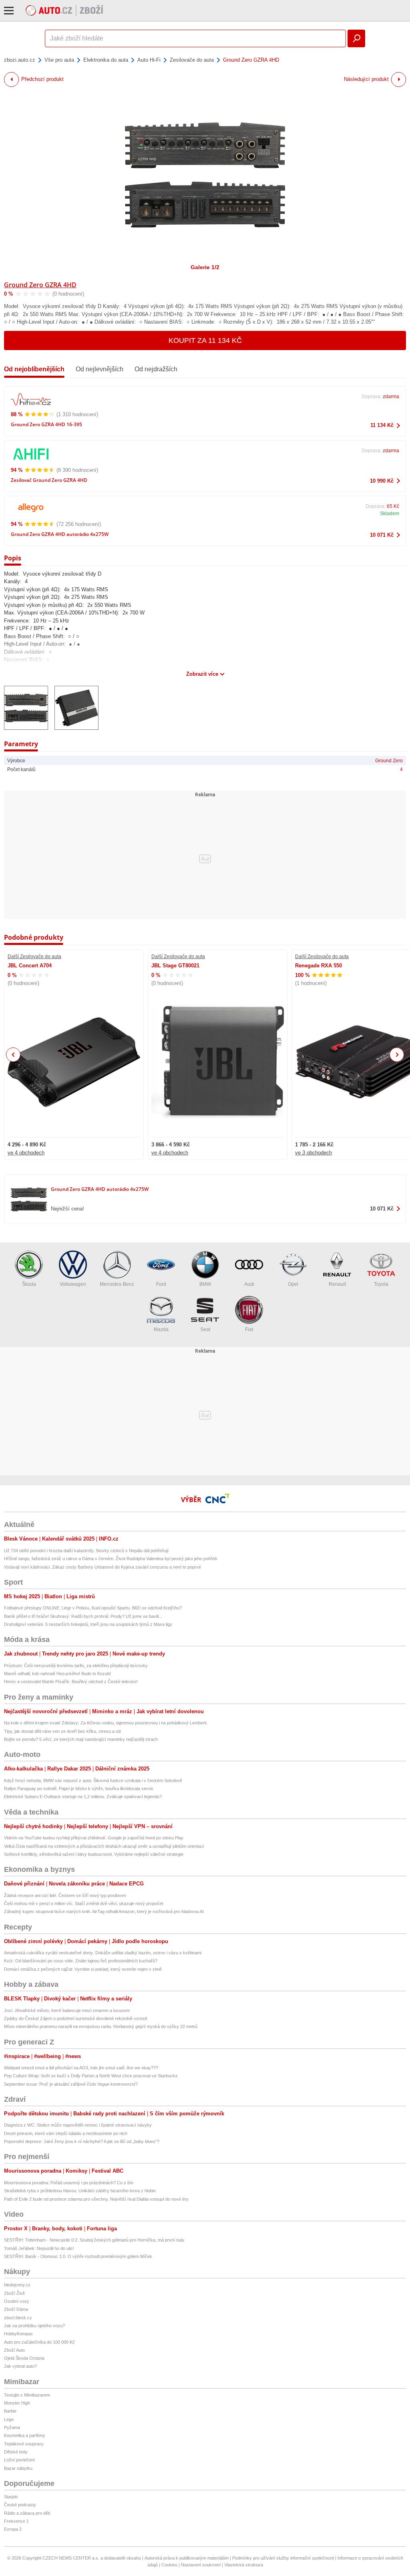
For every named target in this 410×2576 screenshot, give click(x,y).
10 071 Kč (382, 535)
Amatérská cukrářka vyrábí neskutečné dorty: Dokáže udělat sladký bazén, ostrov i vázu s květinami (103, 1953)
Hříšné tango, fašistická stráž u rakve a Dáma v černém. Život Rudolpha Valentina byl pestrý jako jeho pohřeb (111, 1559)
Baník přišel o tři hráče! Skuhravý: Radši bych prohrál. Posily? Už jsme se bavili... (83, 1616)
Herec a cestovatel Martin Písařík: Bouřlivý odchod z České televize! (71, 1682)
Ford (161, 1284)
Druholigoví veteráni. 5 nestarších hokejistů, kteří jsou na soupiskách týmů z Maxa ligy (88, 1624)
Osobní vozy (17, 2301)
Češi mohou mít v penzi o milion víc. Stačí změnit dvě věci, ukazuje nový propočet (84, 1903)
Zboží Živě (14, 2293)
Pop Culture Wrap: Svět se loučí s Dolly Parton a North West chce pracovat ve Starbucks (91, 2076)
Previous (13, 1054)
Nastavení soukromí (201, 2565)
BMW (205, 1284)
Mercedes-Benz (117, 1284)
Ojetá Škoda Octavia (24, 2358)
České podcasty (20, 2505)
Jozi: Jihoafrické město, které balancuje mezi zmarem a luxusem (67, 2010)
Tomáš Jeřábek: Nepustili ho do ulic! (39, 2248)
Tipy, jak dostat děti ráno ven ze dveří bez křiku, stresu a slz (63, 1731)
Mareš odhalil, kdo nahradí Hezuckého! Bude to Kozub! (57, 1674)
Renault (337, 1284)
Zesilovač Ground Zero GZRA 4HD (49, 480)
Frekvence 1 (16, 2521)
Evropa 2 (13, 2529)
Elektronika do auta (106, 60)
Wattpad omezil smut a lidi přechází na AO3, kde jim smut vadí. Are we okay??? (81, 2068)
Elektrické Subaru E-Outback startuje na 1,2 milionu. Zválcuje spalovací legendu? (83, 1797)
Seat (205, 1329)
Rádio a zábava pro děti (27, 2513)
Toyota (381, 1284)
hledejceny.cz (17, 2285)
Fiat (249, 1329)
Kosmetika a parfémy (25, 2435)
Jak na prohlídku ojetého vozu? (34, 2326)
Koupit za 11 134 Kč (205, 340)
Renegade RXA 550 (319, 966)
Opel (293, 1284)
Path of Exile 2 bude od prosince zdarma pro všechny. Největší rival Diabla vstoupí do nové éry (96, 2199)
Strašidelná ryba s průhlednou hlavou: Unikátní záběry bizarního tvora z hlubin (80, 2191)
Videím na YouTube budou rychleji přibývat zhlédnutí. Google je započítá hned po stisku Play (94, 1838)
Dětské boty (16, 2452)
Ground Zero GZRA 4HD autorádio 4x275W (60, 534)
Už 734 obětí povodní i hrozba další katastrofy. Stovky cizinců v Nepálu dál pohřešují (86, 1551)
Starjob (11, 2497)
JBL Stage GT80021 (175, 966)
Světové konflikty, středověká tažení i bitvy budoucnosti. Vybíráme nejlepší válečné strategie (94, 1854)
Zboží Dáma (16, 2309)
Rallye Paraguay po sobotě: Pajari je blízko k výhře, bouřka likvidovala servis (79, 1788)
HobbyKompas (18, 2334)
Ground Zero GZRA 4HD (40, 285)
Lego (9, 2419)
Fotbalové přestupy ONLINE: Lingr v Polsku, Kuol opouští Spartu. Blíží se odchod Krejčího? (93, 1608)
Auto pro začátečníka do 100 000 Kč (39, 2342)
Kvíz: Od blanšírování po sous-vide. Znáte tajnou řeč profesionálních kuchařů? (81, 1961)
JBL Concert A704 (30, 966)
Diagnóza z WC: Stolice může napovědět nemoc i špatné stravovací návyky (78, 2125)
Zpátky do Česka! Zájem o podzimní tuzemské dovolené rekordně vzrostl (75, 2018)
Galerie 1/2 (205, 267)
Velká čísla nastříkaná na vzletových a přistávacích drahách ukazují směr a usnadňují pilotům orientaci (104, 1846)
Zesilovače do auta (192, 60)
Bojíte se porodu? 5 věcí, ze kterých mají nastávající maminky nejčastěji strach (81, 1739)
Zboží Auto (14, 2350)
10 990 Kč (382, 481)
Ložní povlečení (19, 2460)
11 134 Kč (382, 425)
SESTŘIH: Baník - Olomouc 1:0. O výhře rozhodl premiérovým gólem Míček (78, 2256)
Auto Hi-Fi (149, 60)
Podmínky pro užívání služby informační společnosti (283, 2558)
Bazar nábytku (18, 2468)
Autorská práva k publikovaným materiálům (187, 2558)
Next (397, 1055)
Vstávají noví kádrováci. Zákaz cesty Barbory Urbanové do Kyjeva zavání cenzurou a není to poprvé (102, 1567)
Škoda (29, 1284)
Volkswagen (73, 1284)
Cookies (169, 2565)
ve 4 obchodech (26, 1153)
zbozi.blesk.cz (18, 2318)
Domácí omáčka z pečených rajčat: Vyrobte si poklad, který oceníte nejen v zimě (83, 1969)
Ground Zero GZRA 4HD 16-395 (46, 424)
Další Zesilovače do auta (34, 957)
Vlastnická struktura (244, 2565)
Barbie (10, 2411)
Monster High (17, 2403)
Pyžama (12, 2427)
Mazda (161, 1329)
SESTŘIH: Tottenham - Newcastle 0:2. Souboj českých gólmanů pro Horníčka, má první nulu (94, 2240)
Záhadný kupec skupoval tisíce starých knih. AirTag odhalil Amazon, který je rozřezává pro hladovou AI (104, 1911)
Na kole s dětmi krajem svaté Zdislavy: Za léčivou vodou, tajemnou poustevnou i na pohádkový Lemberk (106, 1723)
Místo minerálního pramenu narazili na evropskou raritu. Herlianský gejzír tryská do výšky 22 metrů (101, 2026)
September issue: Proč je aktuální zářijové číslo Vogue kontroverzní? (71, 2084)
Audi (249, 1284)
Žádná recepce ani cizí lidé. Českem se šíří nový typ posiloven (65, 1895)
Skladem (390, 514)
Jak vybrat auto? (20, 2366)
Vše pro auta (59, 60)
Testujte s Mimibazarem (27, 2395)
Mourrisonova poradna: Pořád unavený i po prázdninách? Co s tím (69, 2183)
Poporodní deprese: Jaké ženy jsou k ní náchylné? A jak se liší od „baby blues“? (82, 2141)
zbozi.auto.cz (20, 60)
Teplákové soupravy (24, 2444)
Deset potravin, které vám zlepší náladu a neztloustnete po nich (66, 2133)
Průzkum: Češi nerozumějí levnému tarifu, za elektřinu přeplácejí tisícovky (76, 1666)
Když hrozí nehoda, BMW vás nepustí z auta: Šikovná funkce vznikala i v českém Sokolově (93, 1780)
